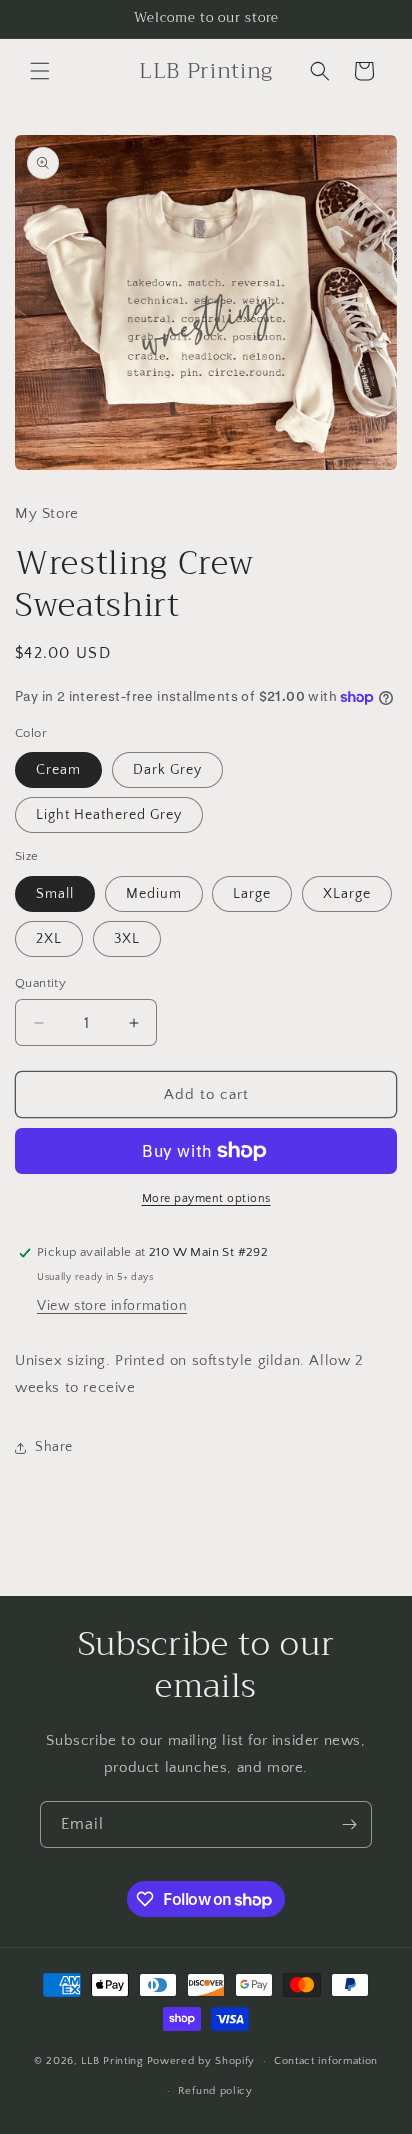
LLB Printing (112, 2061)
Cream (58, 770)
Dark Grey (167, 770)
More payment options (206, 1198)
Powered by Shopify (201, 2061)
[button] (40, 71)
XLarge (347, 894)
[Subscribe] (349, 1824)
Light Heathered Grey (109, 815)
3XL (127, 939)
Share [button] (54, 1447)
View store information (112, 1306)
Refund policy (215, 2091)
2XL (49, 939)
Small (55, 894)
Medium (154, 894)
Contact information (326, 2061)
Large (252, 894)
